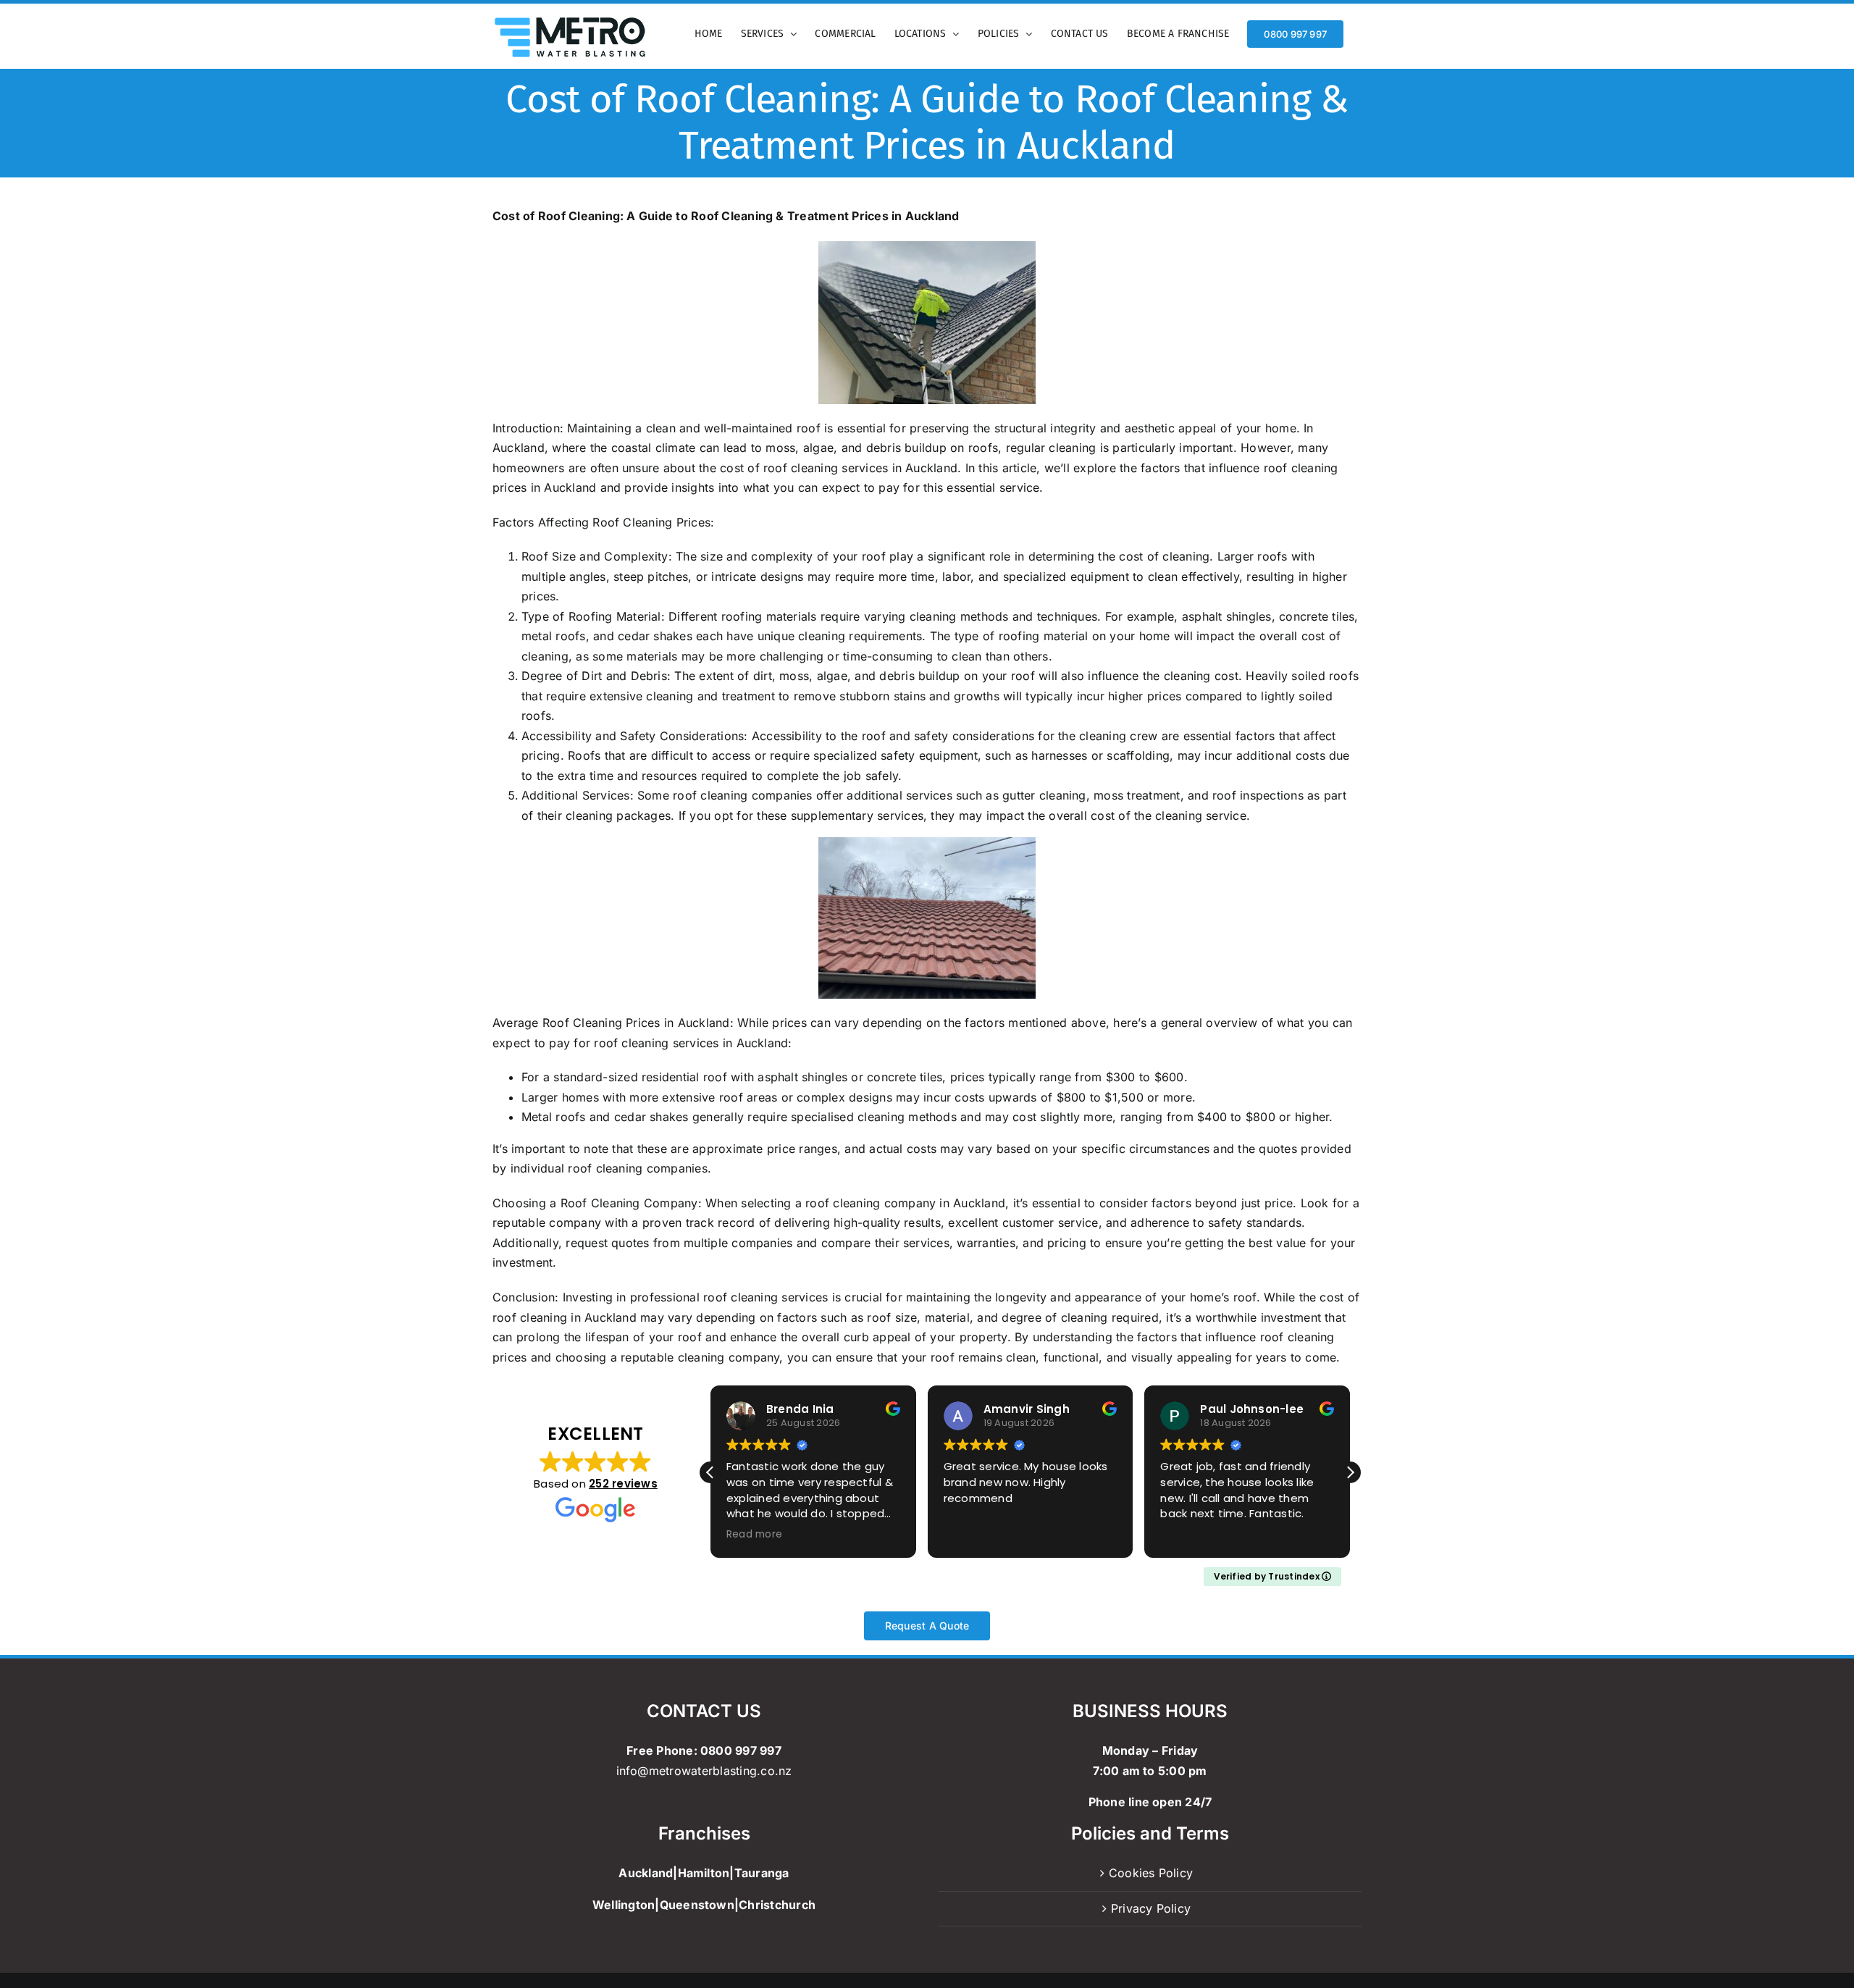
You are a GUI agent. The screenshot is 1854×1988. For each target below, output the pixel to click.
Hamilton (704, 1873)
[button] (1350, 1472)
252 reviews (623, 1484)
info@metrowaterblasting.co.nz (704, 1771)
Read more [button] (754, 1535)
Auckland (646, 1873)
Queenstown (697, 1905)
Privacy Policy (1151, 1908)
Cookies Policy (1151, 1873)
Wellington (624, 1905)
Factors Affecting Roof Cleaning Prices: (603, 522)
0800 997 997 (741, 1750)
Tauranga (762, 1873)
